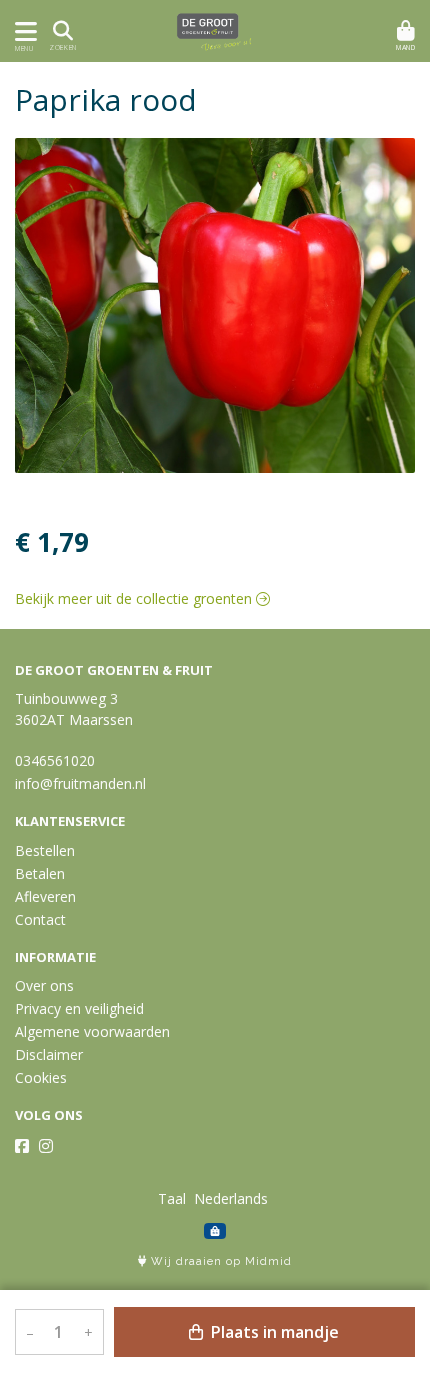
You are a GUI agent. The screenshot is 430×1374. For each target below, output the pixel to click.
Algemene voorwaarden (92, 1031)
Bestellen (45, 850)
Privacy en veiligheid (79, 1008)
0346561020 (55, 760)
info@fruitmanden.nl (80, 783)
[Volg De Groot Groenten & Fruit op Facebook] (22, 1146)
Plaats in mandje (273, 1332)
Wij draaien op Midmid (219, 1261)
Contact (40, 919)
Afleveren (45, 896)
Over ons (44, 985)
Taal (172, 1198)
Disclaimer (49, 1054)
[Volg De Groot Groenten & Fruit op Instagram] (46, 1146)
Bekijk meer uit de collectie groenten (135, 598)
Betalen (40, 873)
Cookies (41, 1077)
